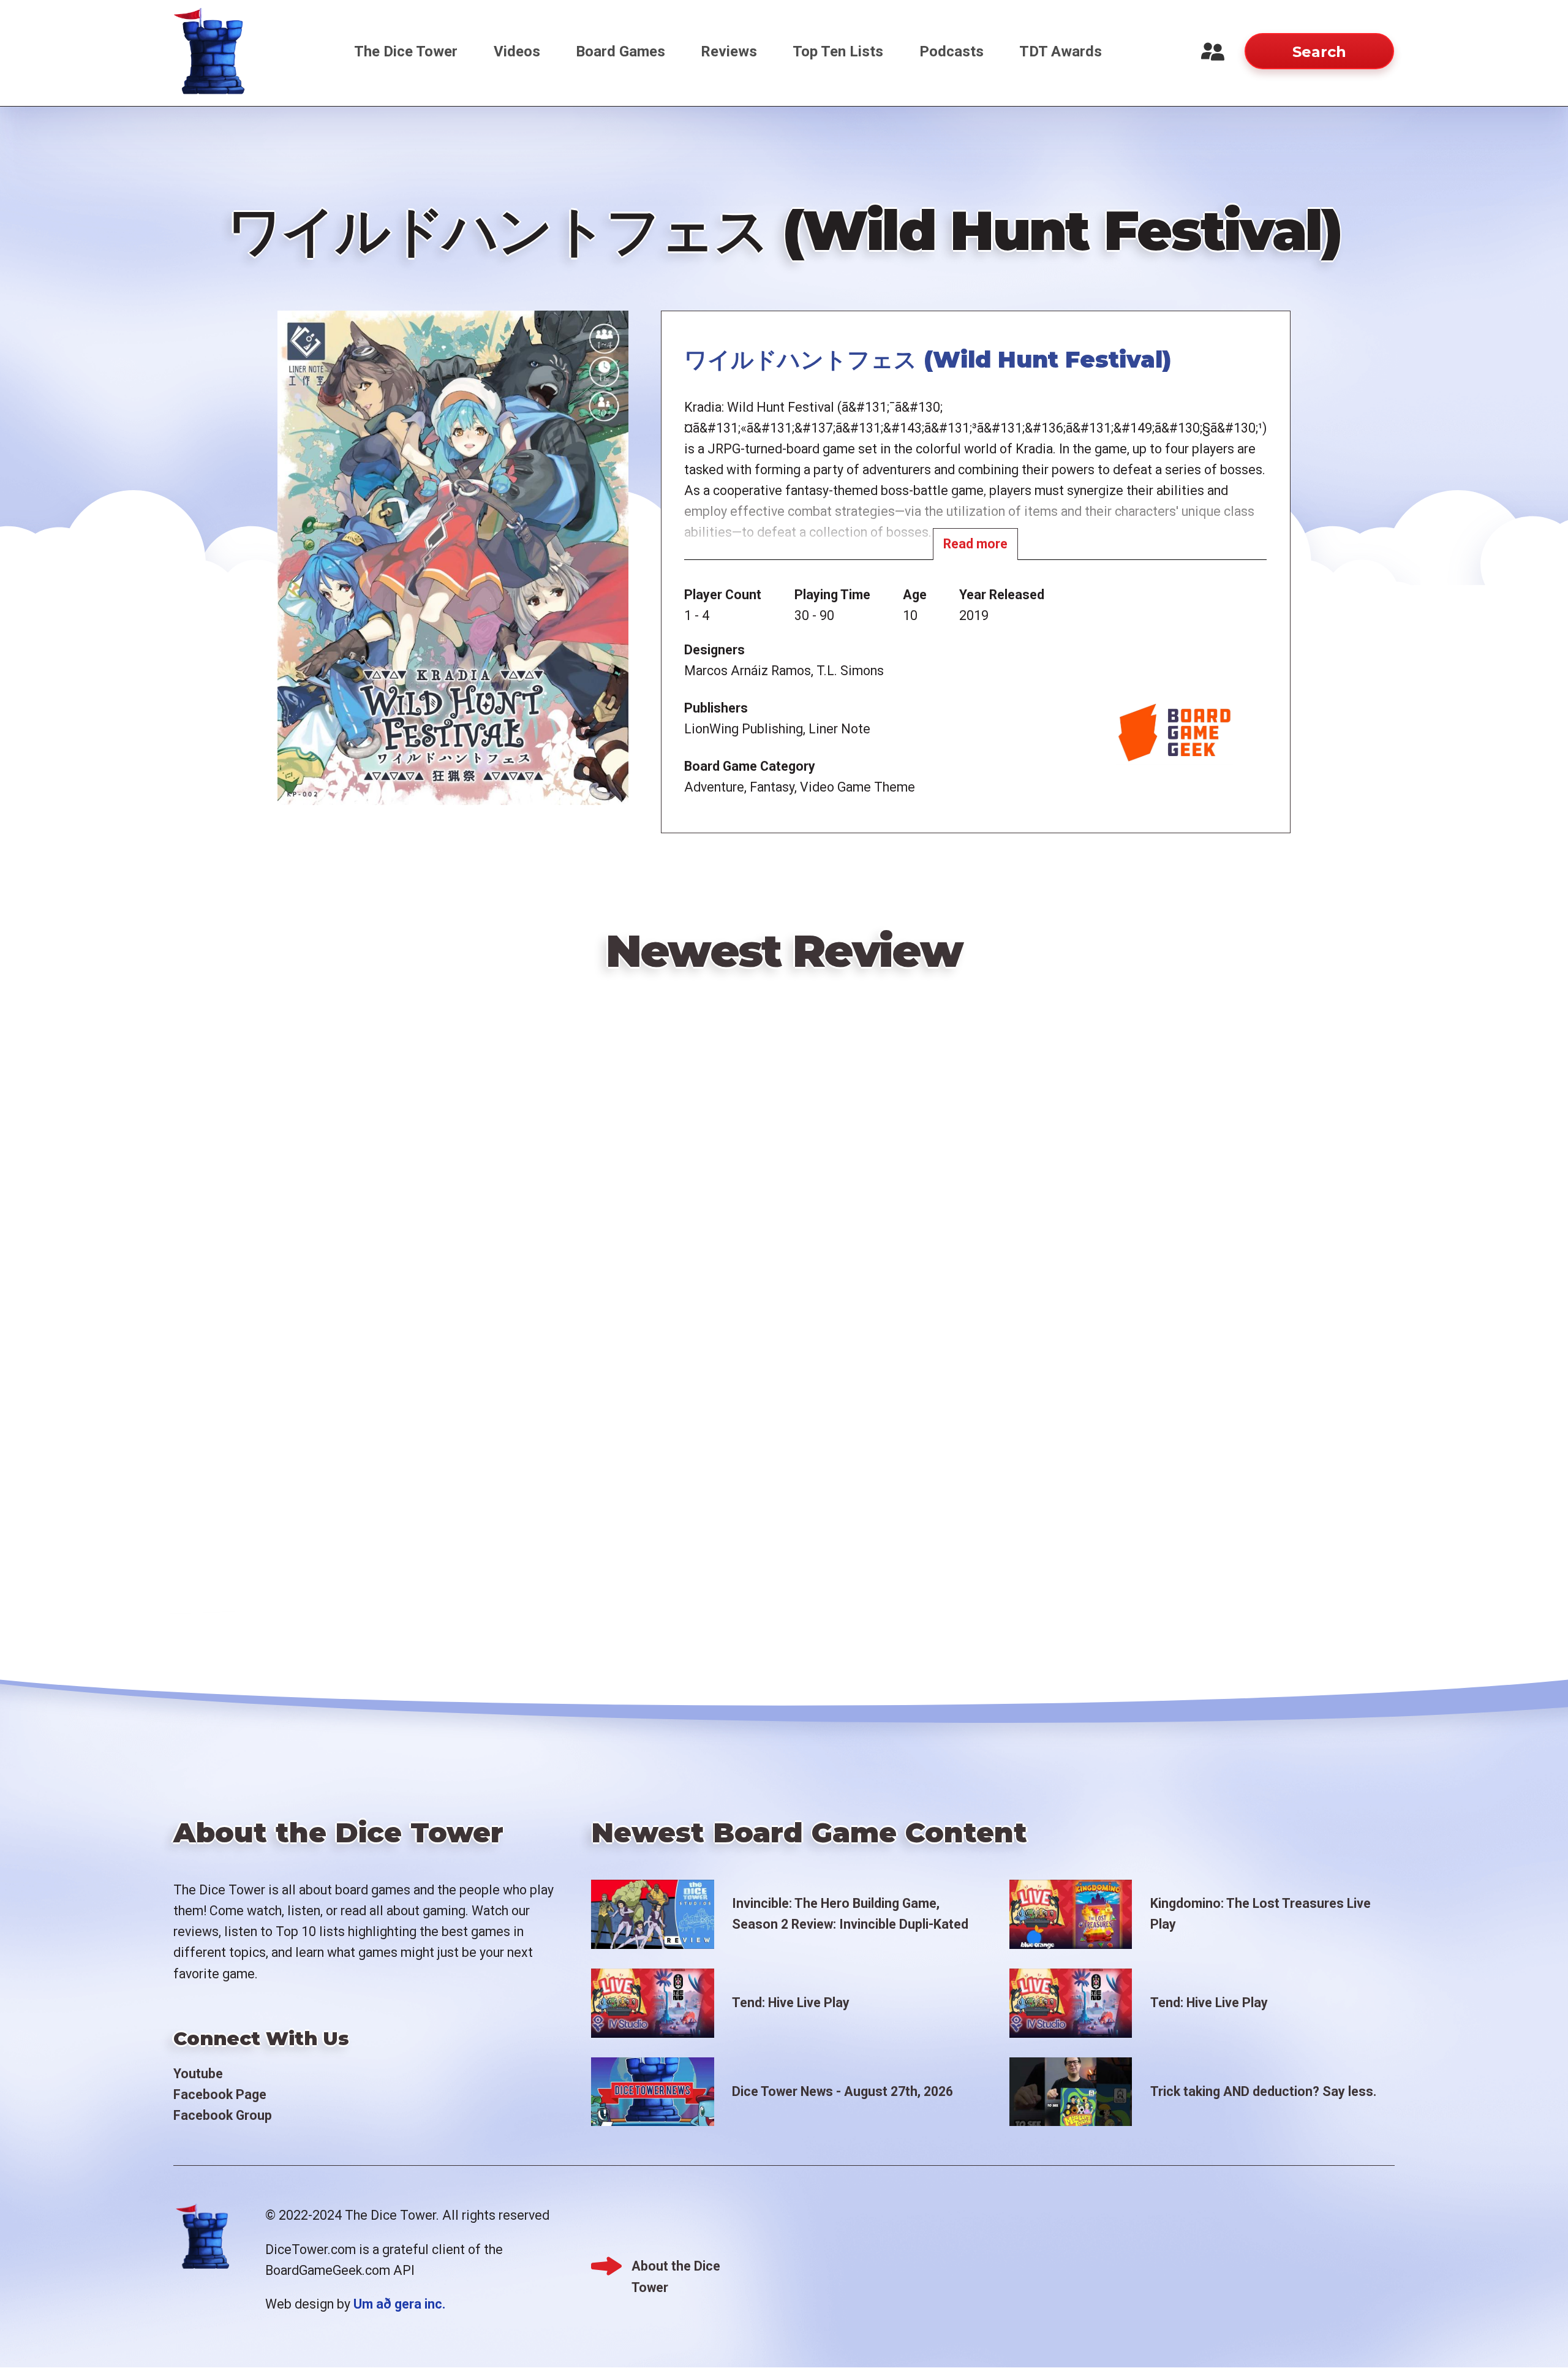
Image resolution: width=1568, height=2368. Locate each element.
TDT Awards (1061, 51)
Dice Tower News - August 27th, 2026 (842, 2091)
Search (1319, 52)
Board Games (620, 51)
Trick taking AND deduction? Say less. (1263, 2091)
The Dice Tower (406, 51)
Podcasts (952, 51)
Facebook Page (220, 2094)
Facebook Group (223, 2115)
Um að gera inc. (399, 2304)
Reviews (729, 51)
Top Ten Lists (838, 51)
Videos (517, 51)
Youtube (198, 2074)
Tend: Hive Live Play (791, 2003)
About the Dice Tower (676, 2268)
